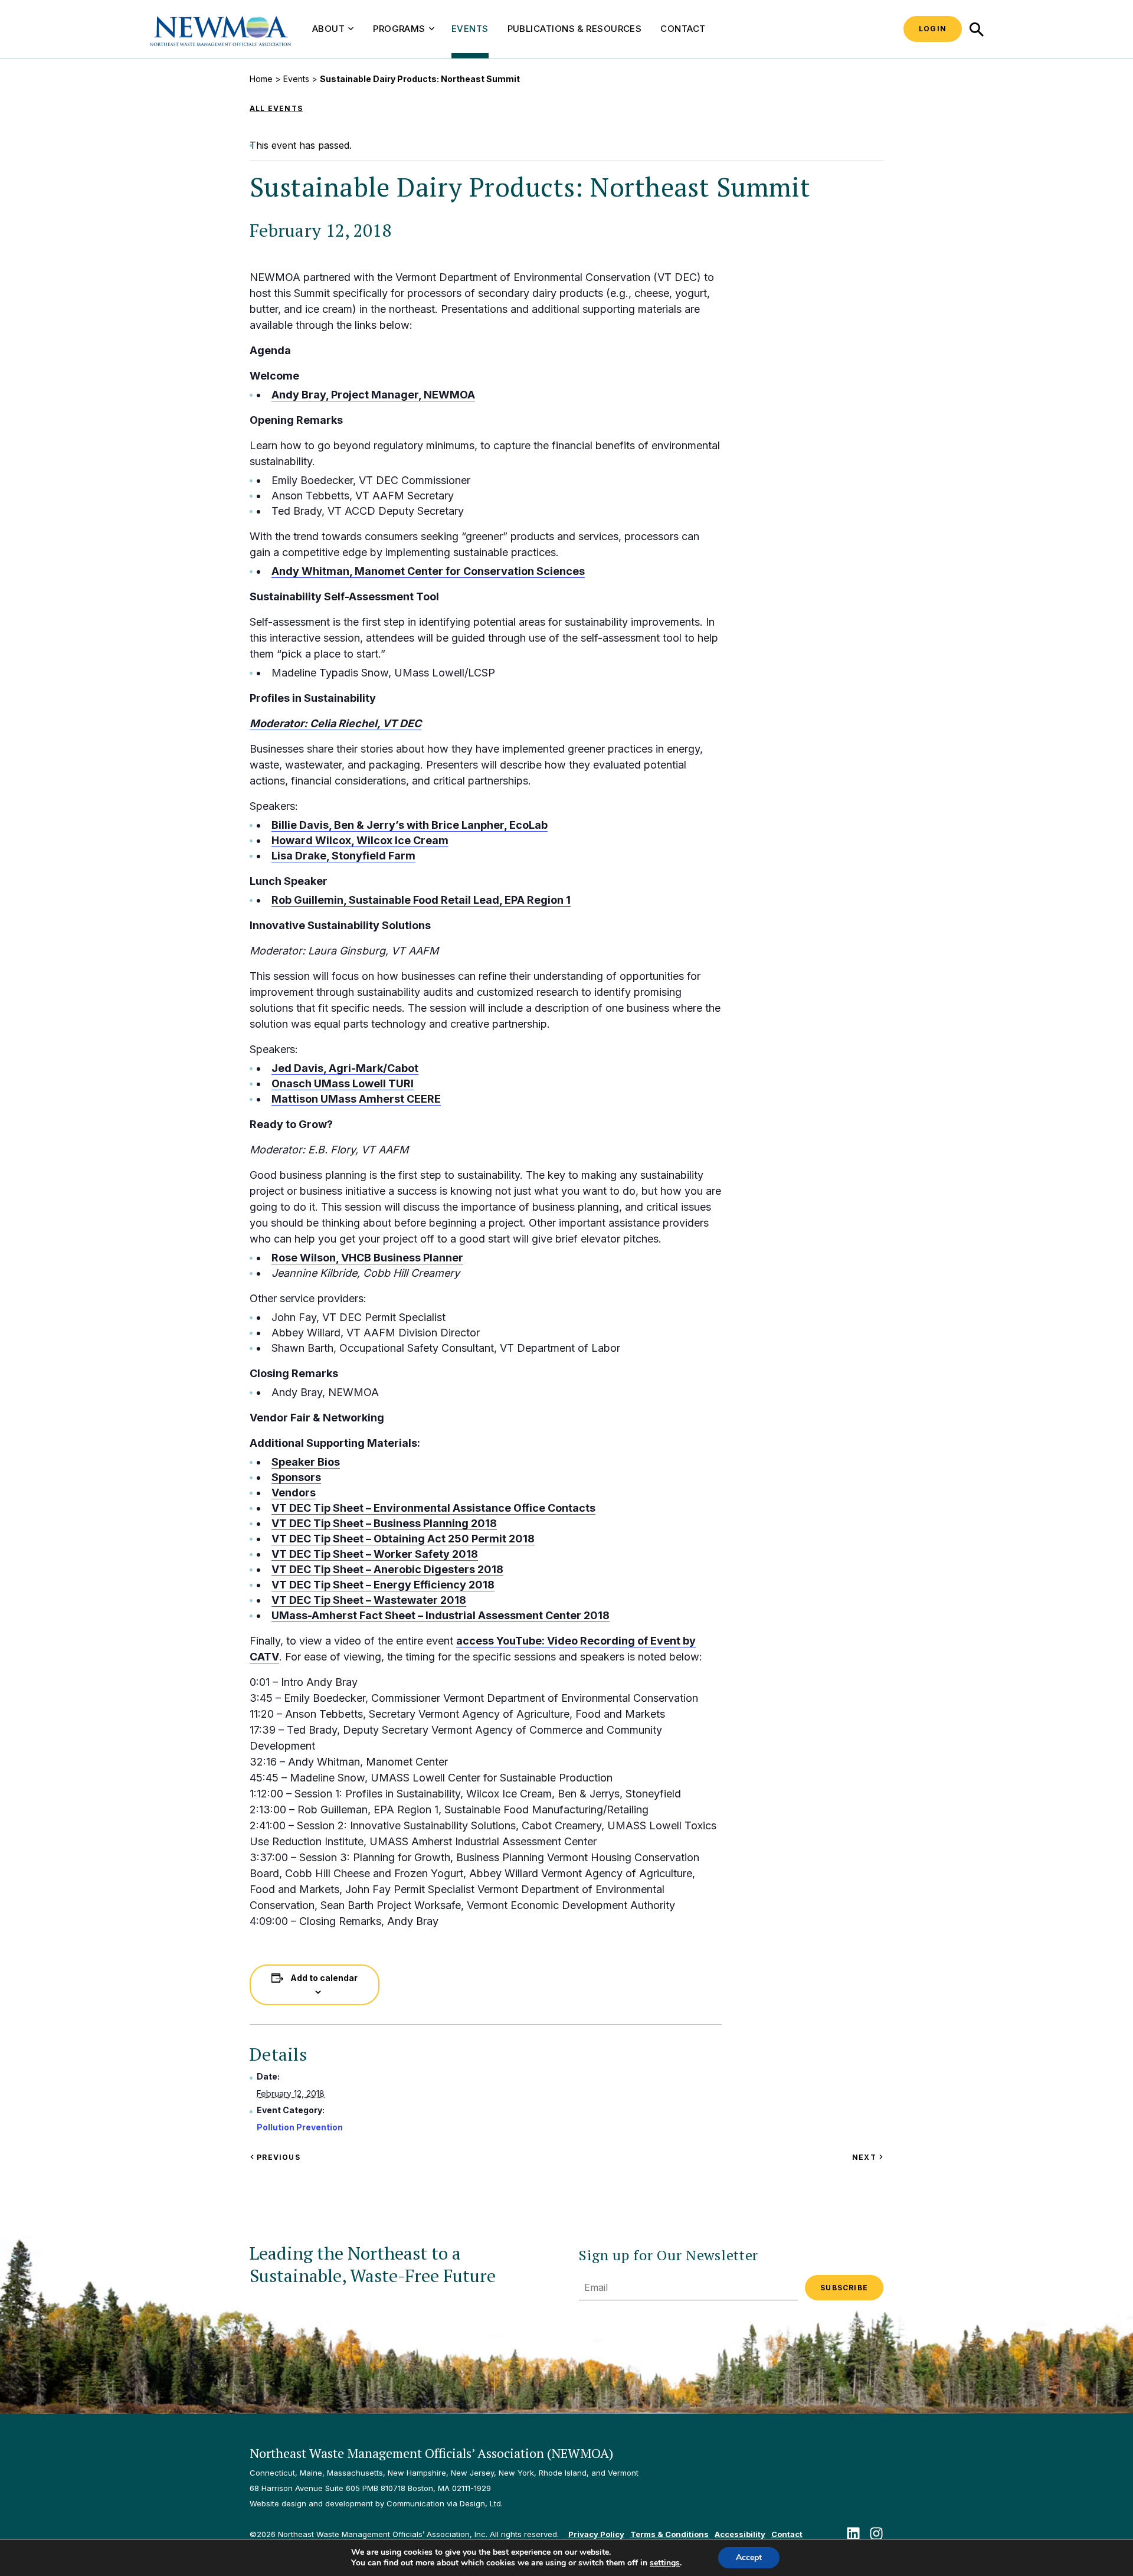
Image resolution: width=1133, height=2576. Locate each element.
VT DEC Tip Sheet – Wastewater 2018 (369, 1600)
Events (470, 29)
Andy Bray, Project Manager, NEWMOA (373, 395)
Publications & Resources (575, 29)
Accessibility (740, 2534)
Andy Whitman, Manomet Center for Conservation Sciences (428, 571)
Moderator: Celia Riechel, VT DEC (335, 723)
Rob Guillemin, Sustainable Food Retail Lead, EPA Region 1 (421, 900)
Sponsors (296, 1477)
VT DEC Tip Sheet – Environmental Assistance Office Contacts (433, 1508)
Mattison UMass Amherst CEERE (356, 1099)
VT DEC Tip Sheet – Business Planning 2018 (384, 1523)
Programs (399, 29)
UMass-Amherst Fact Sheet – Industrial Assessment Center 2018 (441, 1615)
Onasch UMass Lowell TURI (343, 1083)
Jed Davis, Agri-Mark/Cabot (345, 1068)
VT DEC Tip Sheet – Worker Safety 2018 (375, 1554)
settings (665, 2563)
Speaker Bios (306, 1462)
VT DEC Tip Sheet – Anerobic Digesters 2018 (387, 1569)
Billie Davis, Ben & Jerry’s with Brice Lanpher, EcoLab (410, 825)
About (328, 29)
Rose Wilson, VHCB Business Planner (367, 1258)
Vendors (294, 1493)
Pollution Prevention (300, 2127)
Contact (683, 29)
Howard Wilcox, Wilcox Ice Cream (360, 840)
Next (868, 2157)
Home (261, 79)
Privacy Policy (596, 2534)
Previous (277, 2157)
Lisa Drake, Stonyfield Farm (343, 856)
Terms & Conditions (669, 2534)
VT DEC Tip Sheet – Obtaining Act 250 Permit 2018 (403, 1539)
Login (933, 29)
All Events (276, 108)
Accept (749, 2557)
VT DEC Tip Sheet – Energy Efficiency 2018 (383, 1585)
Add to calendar (324, 1978)
